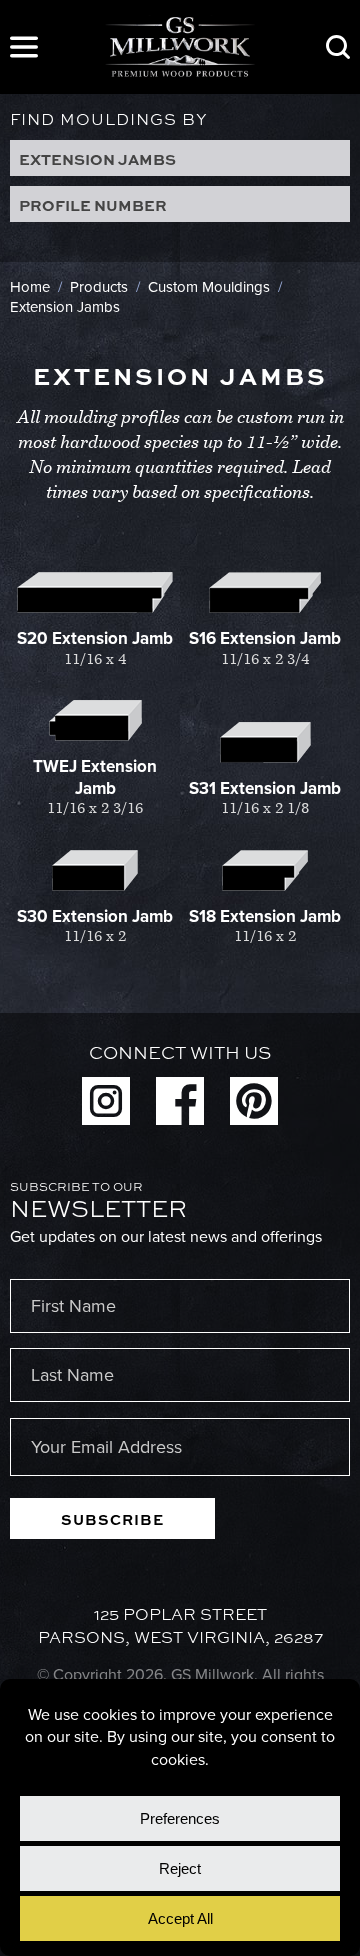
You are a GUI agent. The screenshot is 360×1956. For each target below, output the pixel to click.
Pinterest (254, 1101)
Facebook (180, 1101)
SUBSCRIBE (112, 1519)
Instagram (106, 1101)
